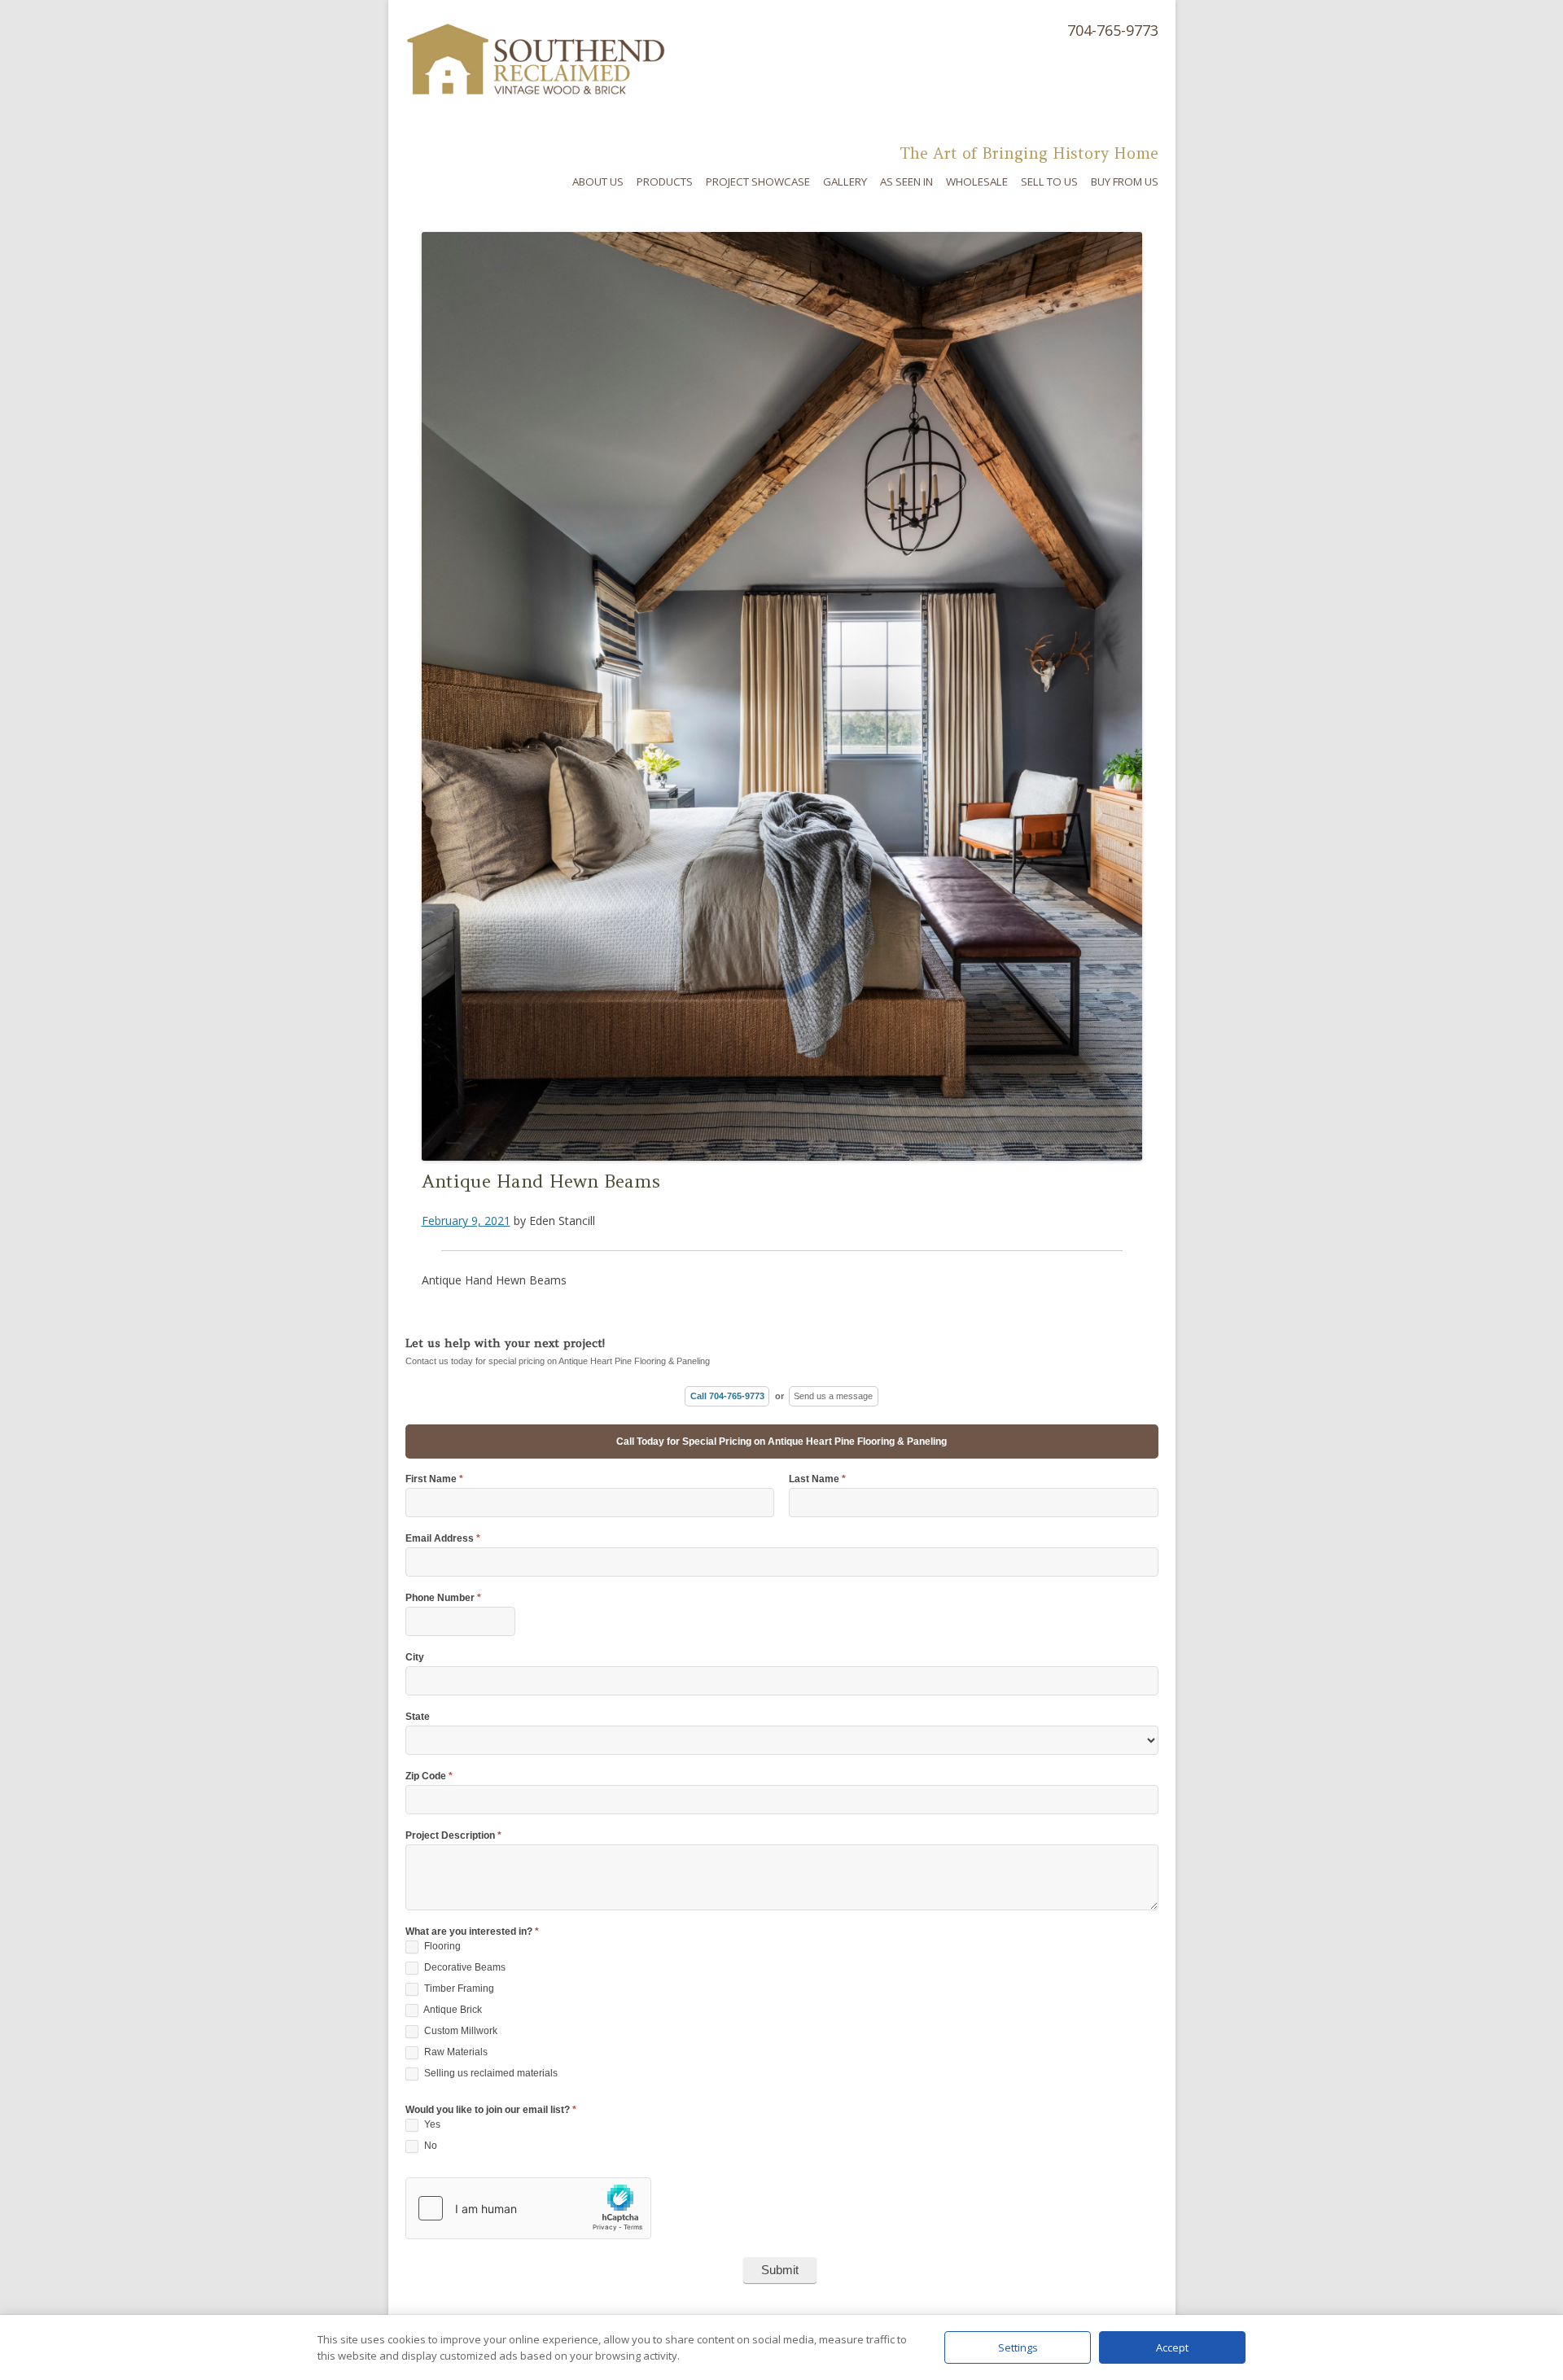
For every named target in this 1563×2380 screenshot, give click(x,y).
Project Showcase (758, 182)
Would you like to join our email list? (491, 2110)
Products (665, 182)
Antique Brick (452, 2010)
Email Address (443, 1539)
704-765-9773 (1113, 30)
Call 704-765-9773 (727, 1396)
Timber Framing (458, 1988)
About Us (598, 182)
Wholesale (977, 182)
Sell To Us (1049, 182)
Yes (431, 2124)
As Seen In (906, 182)
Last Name (817, 1479)
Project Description (453, 1836)
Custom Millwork (460, 2031)
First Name (434, 1479)
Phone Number (443, 1598)
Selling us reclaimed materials (490, 2073)
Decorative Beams (464, 1967)
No (429, 2146)
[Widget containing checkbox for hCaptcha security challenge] (528, 2208)
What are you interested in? (472, 1932)
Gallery (845, 182)
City (415, 1658)
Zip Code (429, 1776)
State (418, 1717)
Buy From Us (1125, 182)
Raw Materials (455, 2052)
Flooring (441, 1946)
